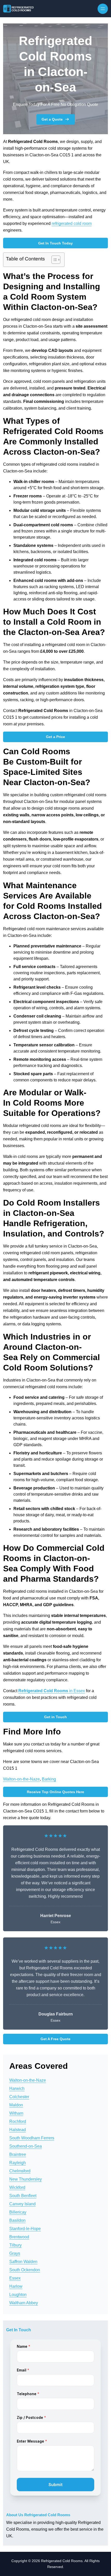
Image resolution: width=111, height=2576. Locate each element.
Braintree (18, 2154)
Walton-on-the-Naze (21, 1779)
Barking (49, 1779)
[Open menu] (103, 9)
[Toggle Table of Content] (53, 260)
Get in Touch (55, 1717)
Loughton (18, 2295)
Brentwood (19, 2237)
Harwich (17, 2088)
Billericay (18, 2212)
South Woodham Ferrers (32, 2138)
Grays (15, 2253)
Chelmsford (20, 2171)
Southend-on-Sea (26, 2146)
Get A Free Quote (55, 2039)
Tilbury (15, 2245)
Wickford (17, 2187)
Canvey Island (22, 2204)
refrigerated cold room (72, 223)
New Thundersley (26, 2179)
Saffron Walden (23, 2262)
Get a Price (55, 737)
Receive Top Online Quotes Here (55, 1792)
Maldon (16, 2105)
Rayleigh (18, 2163)
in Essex (52, 1691)
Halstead (18, 2130)
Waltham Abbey (24, 2303)
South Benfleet (23, 2196)
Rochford (18, 2121)
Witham (16, 2113)
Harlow (16, 2286)
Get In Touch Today (55, 243)
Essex (15, 2278)
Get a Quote (52, 119)
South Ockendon (25, 2270)
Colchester (19, 2097)
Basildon (17, 2220)
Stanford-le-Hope (25, 2229)
